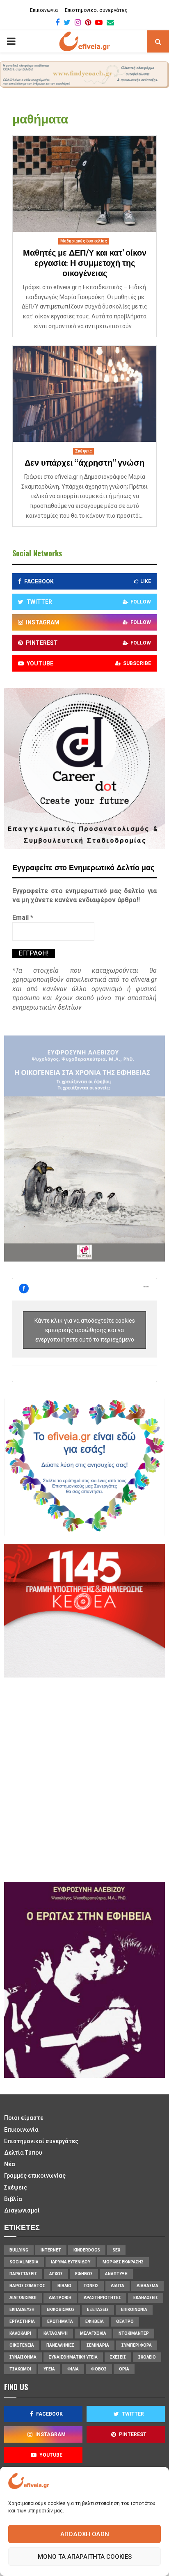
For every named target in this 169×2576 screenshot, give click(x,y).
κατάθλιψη (56, 2333)
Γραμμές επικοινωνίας (35, 2176)
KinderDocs (87, 2250)
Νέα (10, 2164)
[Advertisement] (84, 1778)
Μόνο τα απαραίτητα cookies (85, 2557)
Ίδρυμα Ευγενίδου (71, 2262)
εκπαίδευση (22, 2310)
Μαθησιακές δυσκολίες (84, 241)
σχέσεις (118, 2357)
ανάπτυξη (116, 2274)
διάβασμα (147, 2286)
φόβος (99, 2369)
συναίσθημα (23, 2357)
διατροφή (60, 2298)
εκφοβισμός (61, 2310)
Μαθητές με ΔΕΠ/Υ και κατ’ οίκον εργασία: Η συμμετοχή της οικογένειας (85, 263)
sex (116, 2250)
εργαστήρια (22, 2321)
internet (51, 2250)
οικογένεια (22, 2345)
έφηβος (84, 2274)
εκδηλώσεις (146, 2298)
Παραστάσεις (23, 2274)
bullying (19, 2250)
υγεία (49, 2369)
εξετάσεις (98, 2310)
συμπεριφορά (137, 2345)
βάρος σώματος (27, 2286)
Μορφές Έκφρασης (123, 2262)
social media (24, 2262)
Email (23, 918)
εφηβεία (95, 2321)
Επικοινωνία (44, 10)
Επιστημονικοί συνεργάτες (96, 10)
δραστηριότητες (102, 2298)
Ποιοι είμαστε (24, 2118)
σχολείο (147, 2357)
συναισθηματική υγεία (73, 2357)
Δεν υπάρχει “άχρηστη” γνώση (84, 463)
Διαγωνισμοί (22, 2210)
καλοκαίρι (20, 2333)
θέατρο (125, 2321)
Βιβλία (13, 2199)
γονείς (91, 2286)
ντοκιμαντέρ (134, 2333)
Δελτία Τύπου (23, 2153)
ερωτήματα (60, 2321)
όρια (124, 2369)
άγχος (56, 2274)
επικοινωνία (134, 2310)
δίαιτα (118, 2286)
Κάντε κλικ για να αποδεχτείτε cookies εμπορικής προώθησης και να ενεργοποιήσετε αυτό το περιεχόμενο (85, 1330)
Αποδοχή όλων (85, 2534)
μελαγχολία (93, 2333)
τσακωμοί (20, 2369)
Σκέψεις (83, 451)
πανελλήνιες (60, 2345)
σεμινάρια (98, 2345)
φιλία (73, 2369)
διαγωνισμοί (23, 2298)
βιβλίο (64, 2286)
